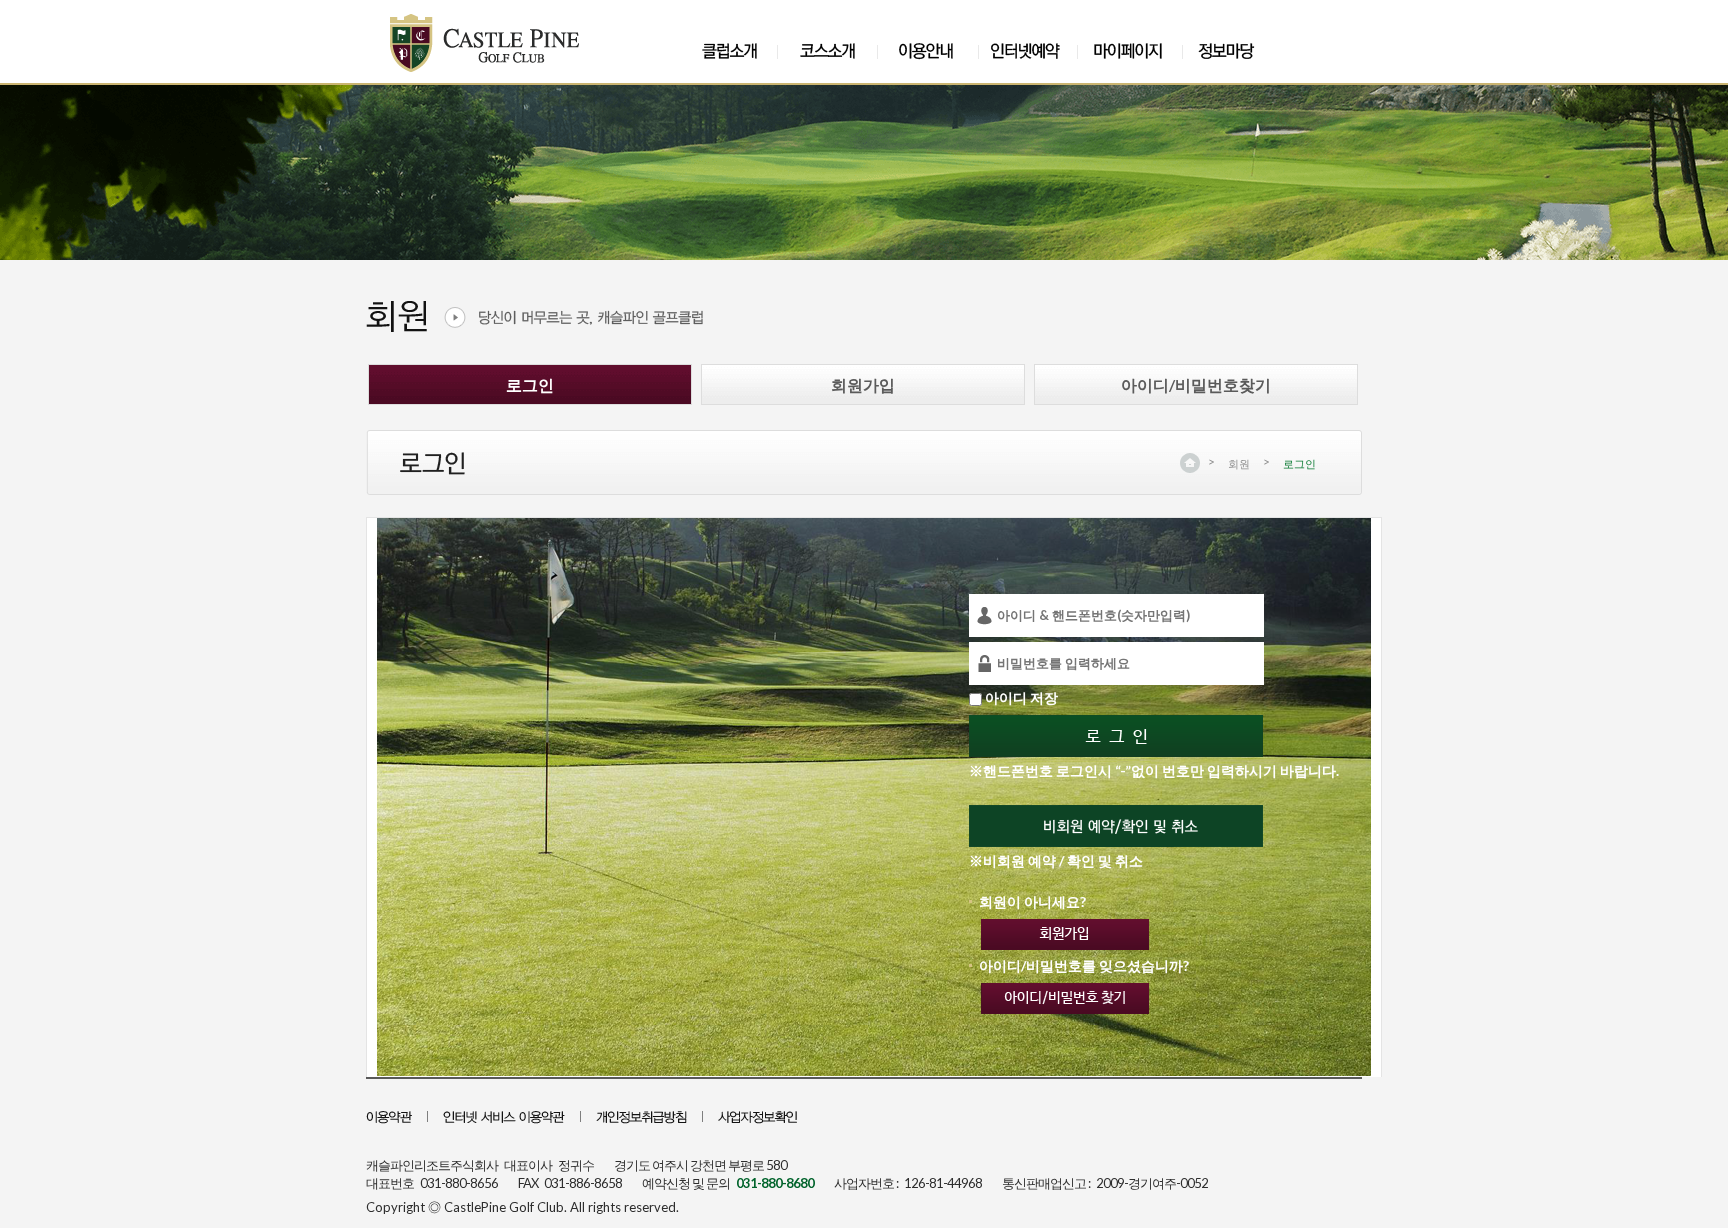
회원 (1239, 463)
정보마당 (1232, 51)
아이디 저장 (1021, 697)
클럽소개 (729, 51)
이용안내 (927, 51)
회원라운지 (1133, 51)
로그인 (530, 384)
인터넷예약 (1028, 51)
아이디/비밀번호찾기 (1196, 384)
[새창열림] (757, 1117)
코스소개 (827, 51)
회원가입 (863, 384)
